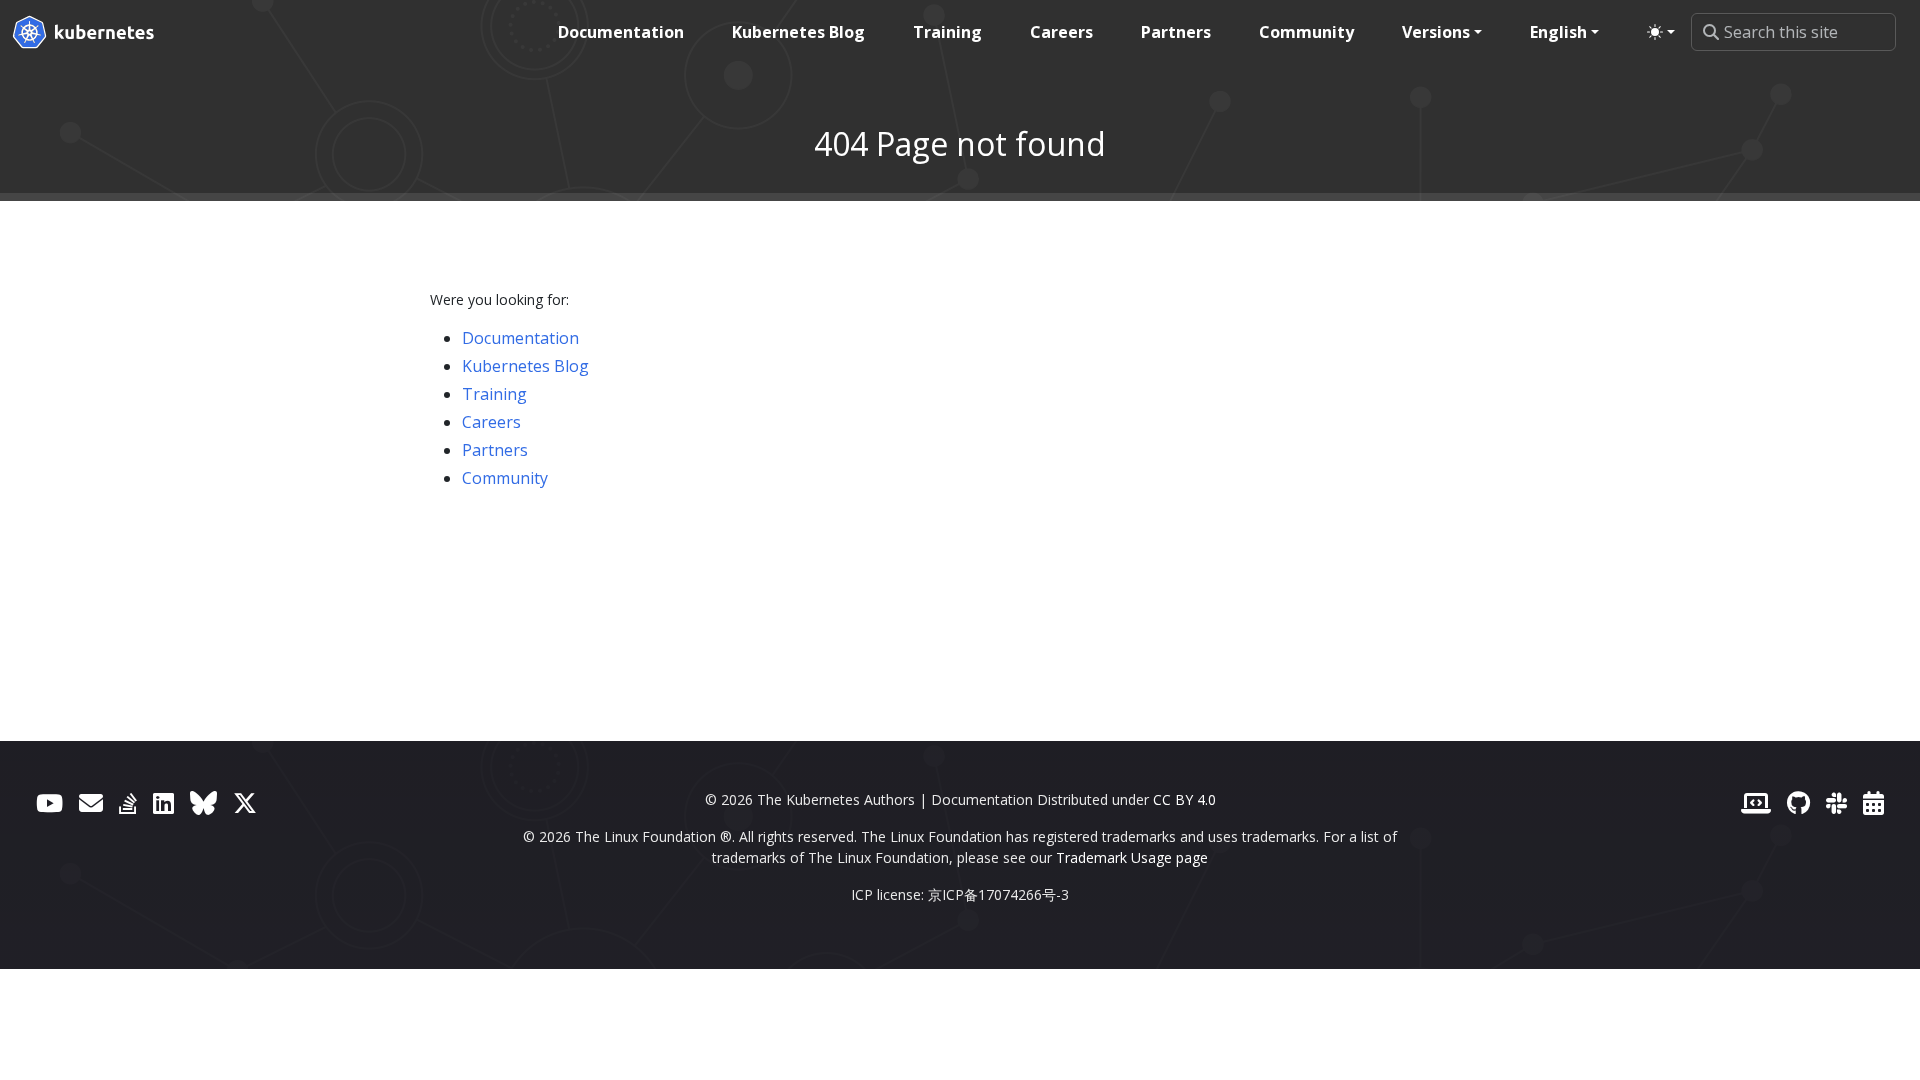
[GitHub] (1798, 802)
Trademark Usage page (1132, 857)
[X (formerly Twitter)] (245, 802)
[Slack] (1836, 802)
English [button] (1558, 32)
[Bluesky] (203, 802)
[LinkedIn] (163, 802)
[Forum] (91, 802)
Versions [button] (1436, 32)
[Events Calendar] (1873, 802)
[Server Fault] (128, 802)
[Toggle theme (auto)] (1661, 32)
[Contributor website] (1756, 802)
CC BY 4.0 (1184, 799)
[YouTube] (49, 802)
